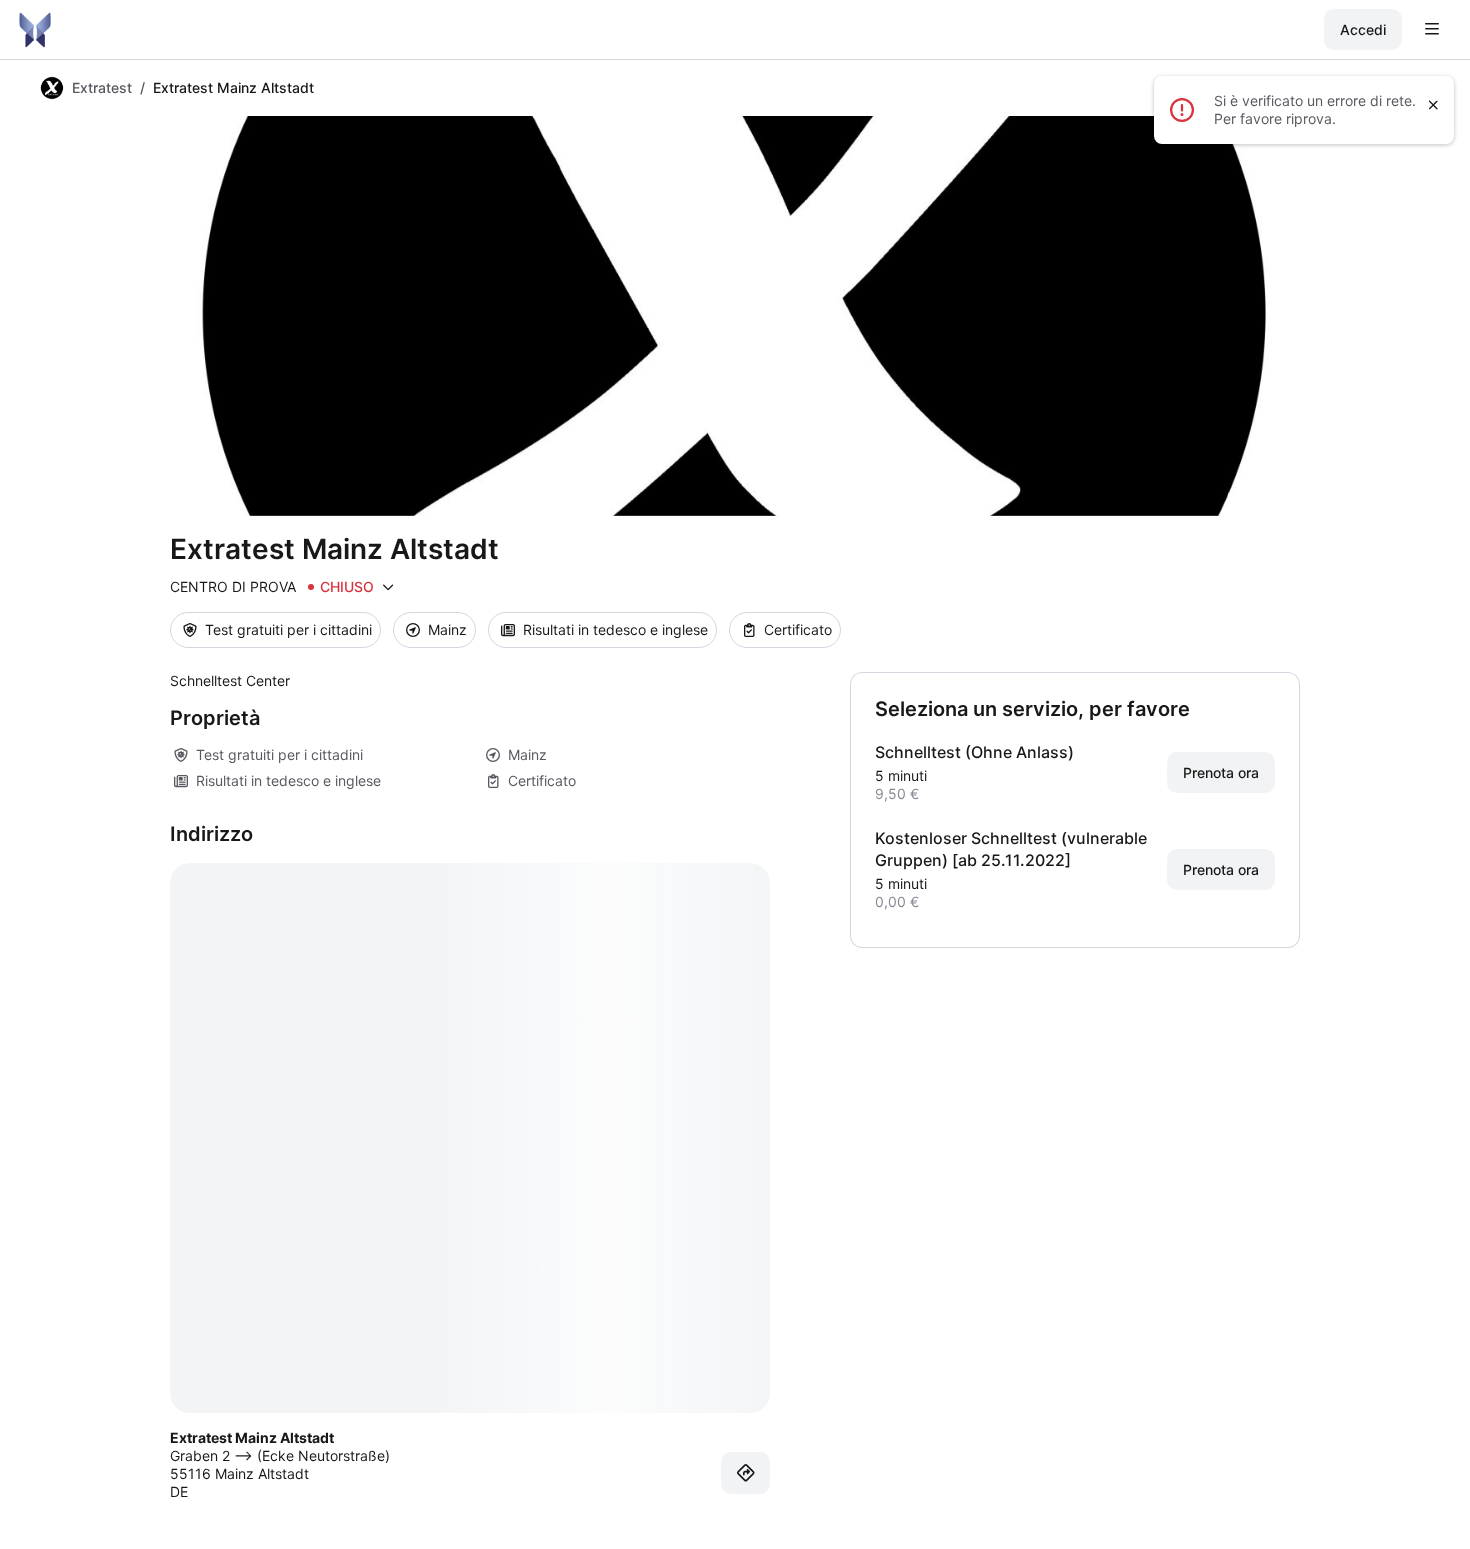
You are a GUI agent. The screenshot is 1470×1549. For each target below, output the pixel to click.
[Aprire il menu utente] (1432, 30)
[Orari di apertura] (388, 587)
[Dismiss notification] (1433, 105)
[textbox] (470, 681)
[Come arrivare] (746, 1473)
